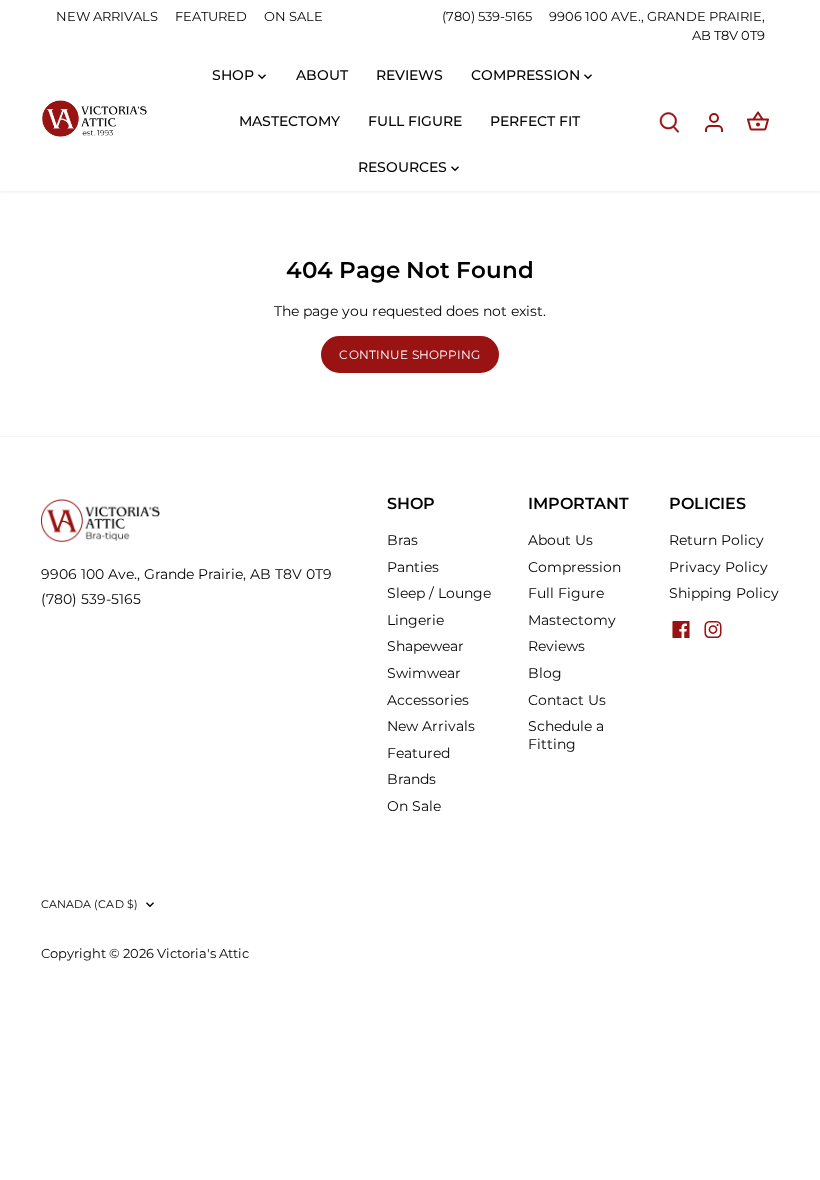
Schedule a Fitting (566, 735)
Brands (411, 779)
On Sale (414, 806)
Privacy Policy (718, 567)
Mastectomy (572, 620)
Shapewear (425, 646)
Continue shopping (409, 354)
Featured (418, 753)
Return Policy (716, 540)
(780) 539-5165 (488, 16)
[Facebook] (681, 628)
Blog (545, 673)
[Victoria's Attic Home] (94, 119)
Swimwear (424, 673)
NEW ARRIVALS (107, 16)
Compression (574, 567)
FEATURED (211, 16)
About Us (560, 540)
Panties (413, 567)
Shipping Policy (724, 593)
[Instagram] (713, 628)
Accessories (428, 700)
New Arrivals (431, 726)
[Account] (714, 121)
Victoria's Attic (203, 953)
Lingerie (415, 620)
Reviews (556, 646)
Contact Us (567, 700)
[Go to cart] (758, 121)
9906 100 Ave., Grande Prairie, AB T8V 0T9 (186, 574)
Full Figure (566, 593)
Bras (402, 540)
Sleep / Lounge (439, 593)
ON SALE (293, 16)
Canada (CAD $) (90, 904)
